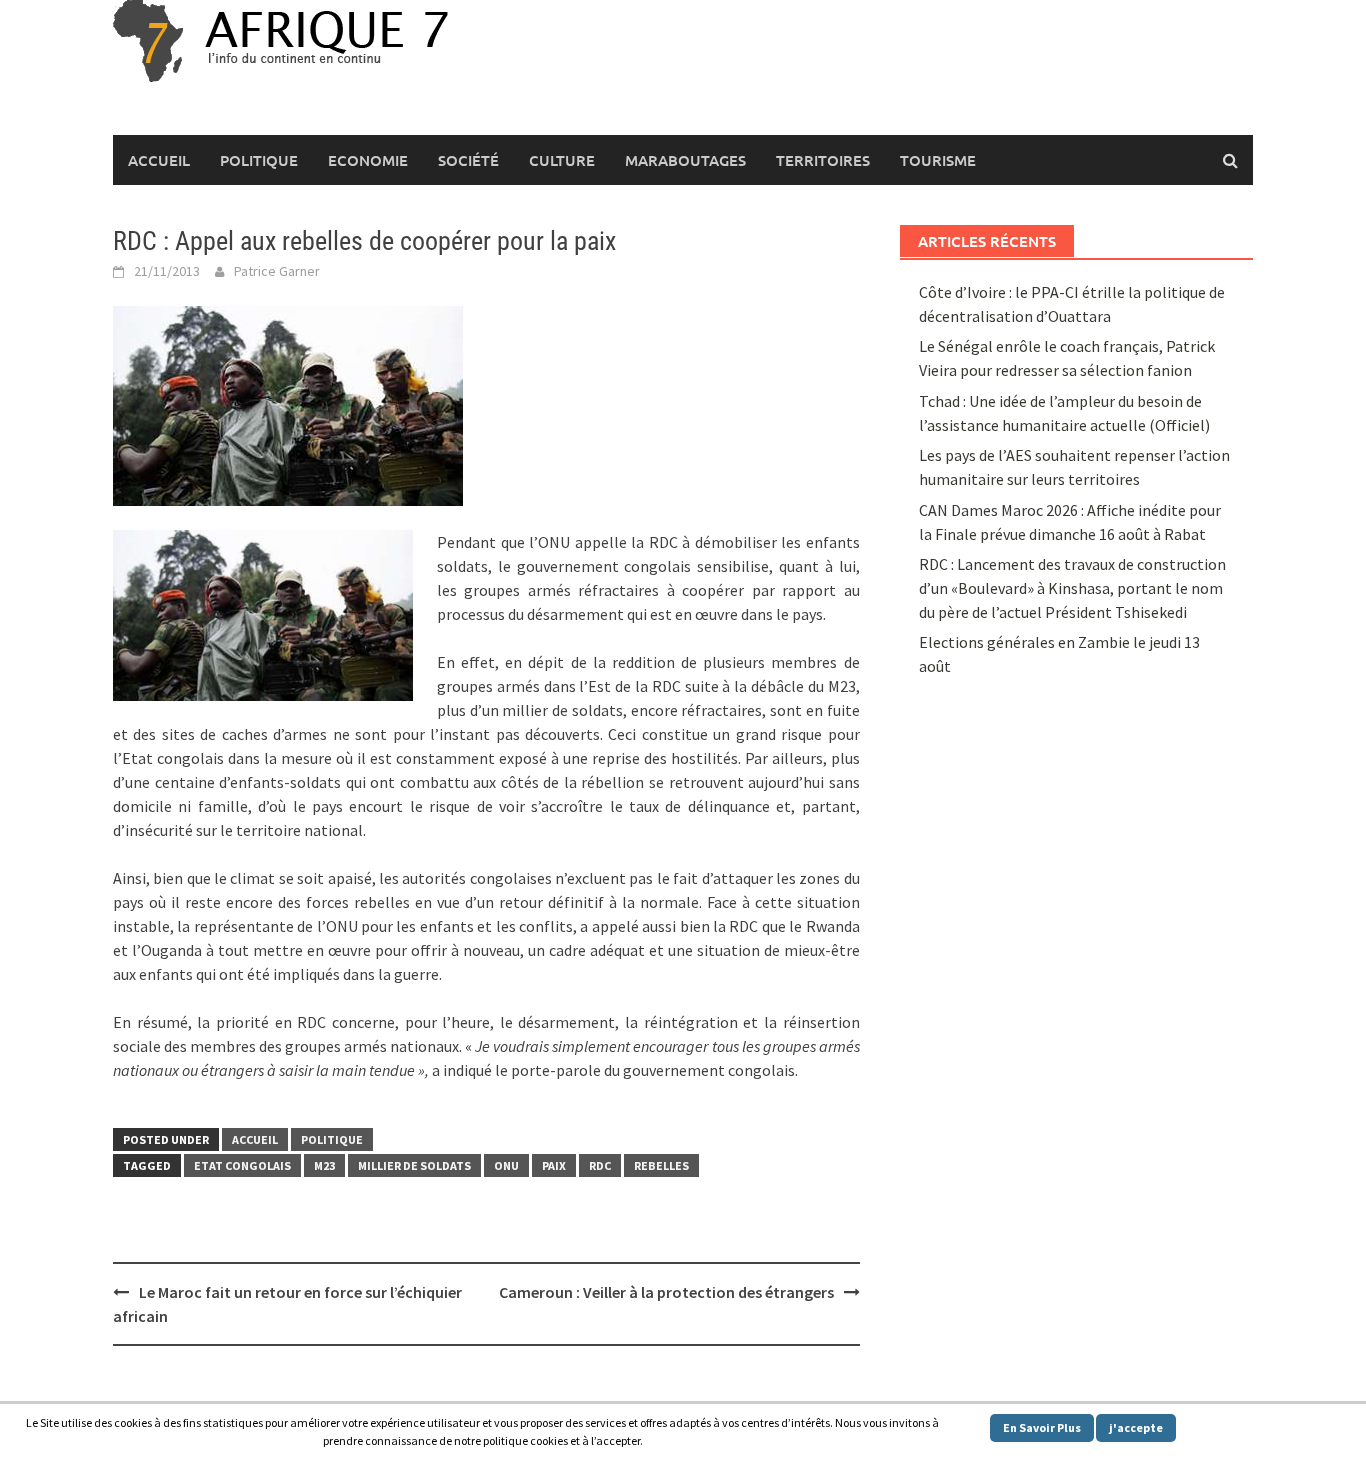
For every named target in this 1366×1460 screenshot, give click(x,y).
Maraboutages (685, 160)
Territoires (823, 160)
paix (554, 1165)
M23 (324, 1165)
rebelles (661, 1165)
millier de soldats (414, 1165)
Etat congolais (242, 1165)
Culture (562, 160)
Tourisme (938, 160)
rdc (600, 1165)
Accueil (159, 160)
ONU (506, 1165)
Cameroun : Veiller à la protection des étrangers (666, 1292)
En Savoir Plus (1042, 1427)
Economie (368, 160)
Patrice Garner (277, 271)
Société (468, 160)
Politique (259, 160)
